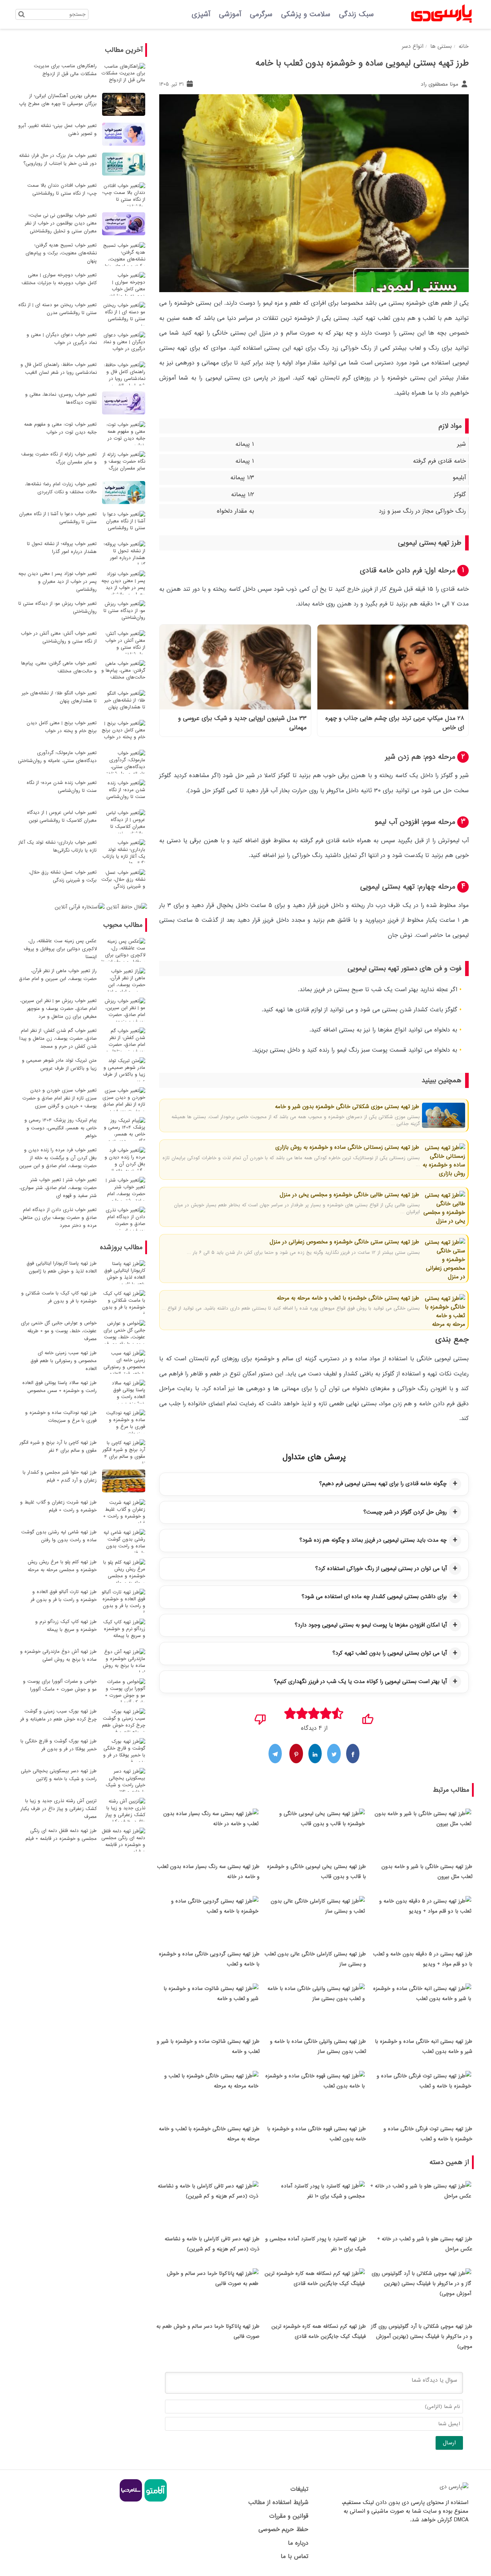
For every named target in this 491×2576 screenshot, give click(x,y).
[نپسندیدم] (260, 1717)
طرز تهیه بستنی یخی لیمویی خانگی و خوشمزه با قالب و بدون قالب (316, 1872)
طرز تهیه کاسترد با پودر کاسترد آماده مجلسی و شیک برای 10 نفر (316, 2244)
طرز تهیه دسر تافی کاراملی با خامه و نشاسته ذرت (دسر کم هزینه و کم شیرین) (212, 2244)
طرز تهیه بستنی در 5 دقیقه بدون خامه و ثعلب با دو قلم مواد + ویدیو (423, 1959)
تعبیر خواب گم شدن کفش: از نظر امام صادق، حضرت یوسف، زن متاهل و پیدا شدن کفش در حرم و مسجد (58, 1038)
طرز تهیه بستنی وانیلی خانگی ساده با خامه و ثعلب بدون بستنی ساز (318, 2046)
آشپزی (201, 14)
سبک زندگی (356, 14)
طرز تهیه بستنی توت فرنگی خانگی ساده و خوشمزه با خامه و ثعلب (428, 2134)
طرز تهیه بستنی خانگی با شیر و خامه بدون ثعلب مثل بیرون (427, 1872)
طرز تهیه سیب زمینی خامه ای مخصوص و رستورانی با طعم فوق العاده (64, 1361)
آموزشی (230, 14)
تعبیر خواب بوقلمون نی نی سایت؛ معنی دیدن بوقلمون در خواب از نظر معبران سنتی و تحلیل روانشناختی (61, 223)
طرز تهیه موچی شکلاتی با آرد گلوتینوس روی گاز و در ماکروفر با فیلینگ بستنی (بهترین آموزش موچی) (422, 2336)
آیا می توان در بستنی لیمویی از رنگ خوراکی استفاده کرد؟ (381, 1569)
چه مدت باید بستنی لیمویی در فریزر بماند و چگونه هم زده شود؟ (373, 1540)
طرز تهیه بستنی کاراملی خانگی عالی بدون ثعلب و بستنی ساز (315, 1959)
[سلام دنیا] (131, 2500)
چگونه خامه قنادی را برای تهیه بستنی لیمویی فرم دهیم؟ (383, 1484)
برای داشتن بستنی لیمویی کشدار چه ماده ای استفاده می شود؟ (374, 1597)
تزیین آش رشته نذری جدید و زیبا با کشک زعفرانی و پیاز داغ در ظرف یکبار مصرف (59, 1809)
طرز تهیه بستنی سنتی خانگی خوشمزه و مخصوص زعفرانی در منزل (344, 1242)
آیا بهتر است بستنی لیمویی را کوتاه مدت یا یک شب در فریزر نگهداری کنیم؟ (360, 1682)
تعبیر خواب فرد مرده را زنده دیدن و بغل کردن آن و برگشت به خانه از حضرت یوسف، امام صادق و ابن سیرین (58, 1158)
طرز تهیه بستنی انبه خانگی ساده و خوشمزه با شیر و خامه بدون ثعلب (424, 2046)
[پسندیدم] (368, 1717)
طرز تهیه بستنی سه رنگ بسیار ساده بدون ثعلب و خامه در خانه (208, 1872)
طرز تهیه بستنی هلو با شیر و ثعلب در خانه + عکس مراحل (425, 2244)
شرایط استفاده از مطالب (278, 2502)
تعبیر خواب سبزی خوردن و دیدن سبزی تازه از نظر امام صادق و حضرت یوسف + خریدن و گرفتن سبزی (59, 1098)
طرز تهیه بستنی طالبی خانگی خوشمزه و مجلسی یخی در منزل (349, 1195)
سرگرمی (261, 14)
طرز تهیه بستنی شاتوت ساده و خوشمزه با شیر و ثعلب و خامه (208, 2046)
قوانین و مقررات (289, 2516)
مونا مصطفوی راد (440, 84)
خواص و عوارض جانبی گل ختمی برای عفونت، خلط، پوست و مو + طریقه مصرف (59, 1331)
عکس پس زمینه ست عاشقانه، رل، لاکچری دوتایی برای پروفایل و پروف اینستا (60, 949)
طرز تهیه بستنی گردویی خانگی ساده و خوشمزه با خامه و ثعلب (209, 1959)
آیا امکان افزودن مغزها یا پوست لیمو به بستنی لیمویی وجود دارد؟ (371, 1625)
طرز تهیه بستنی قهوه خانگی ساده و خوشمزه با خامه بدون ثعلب (316, 2134)
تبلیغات (299, 2489)
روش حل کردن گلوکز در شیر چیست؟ (405, 1512)
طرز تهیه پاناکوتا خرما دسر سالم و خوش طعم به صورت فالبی (208, 2331)
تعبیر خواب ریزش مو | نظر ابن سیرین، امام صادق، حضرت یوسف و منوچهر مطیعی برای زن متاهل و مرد (58, 1009)
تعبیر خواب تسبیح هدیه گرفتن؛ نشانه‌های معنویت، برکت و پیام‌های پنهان (61, 253)
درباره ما (298, 2543)
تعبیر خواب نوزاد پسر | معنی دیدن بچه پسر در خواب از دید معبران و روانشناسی (58, 582)
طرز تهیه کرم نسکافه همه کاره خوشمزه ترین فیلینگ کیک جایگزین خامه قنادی (319, 2331)
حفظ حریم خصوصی (283, 2529)
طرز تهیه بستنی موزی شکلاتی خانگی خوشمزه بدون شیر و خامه (347, 1107)
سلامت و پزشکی (306, 14)
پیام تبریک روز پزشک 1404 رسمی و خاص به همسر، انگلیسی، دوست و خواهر (61, 1128)
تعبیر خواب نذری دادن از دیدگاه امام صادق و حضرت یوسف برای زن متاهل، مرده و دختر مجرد (58, 1218)
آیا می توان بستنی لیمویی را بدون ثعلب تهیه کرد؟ (390, 1653)
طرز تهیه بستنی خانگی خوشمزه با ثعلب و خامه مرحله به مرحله (348, 1298)
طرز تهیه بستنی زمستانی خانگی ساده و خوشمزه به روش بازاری (347, 1147)
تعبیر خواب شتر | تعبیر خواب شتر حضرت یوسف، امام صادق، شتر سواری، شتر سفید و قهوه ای (58, 1188)
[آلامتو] (155, 2500)
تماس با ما (294, 2556)
